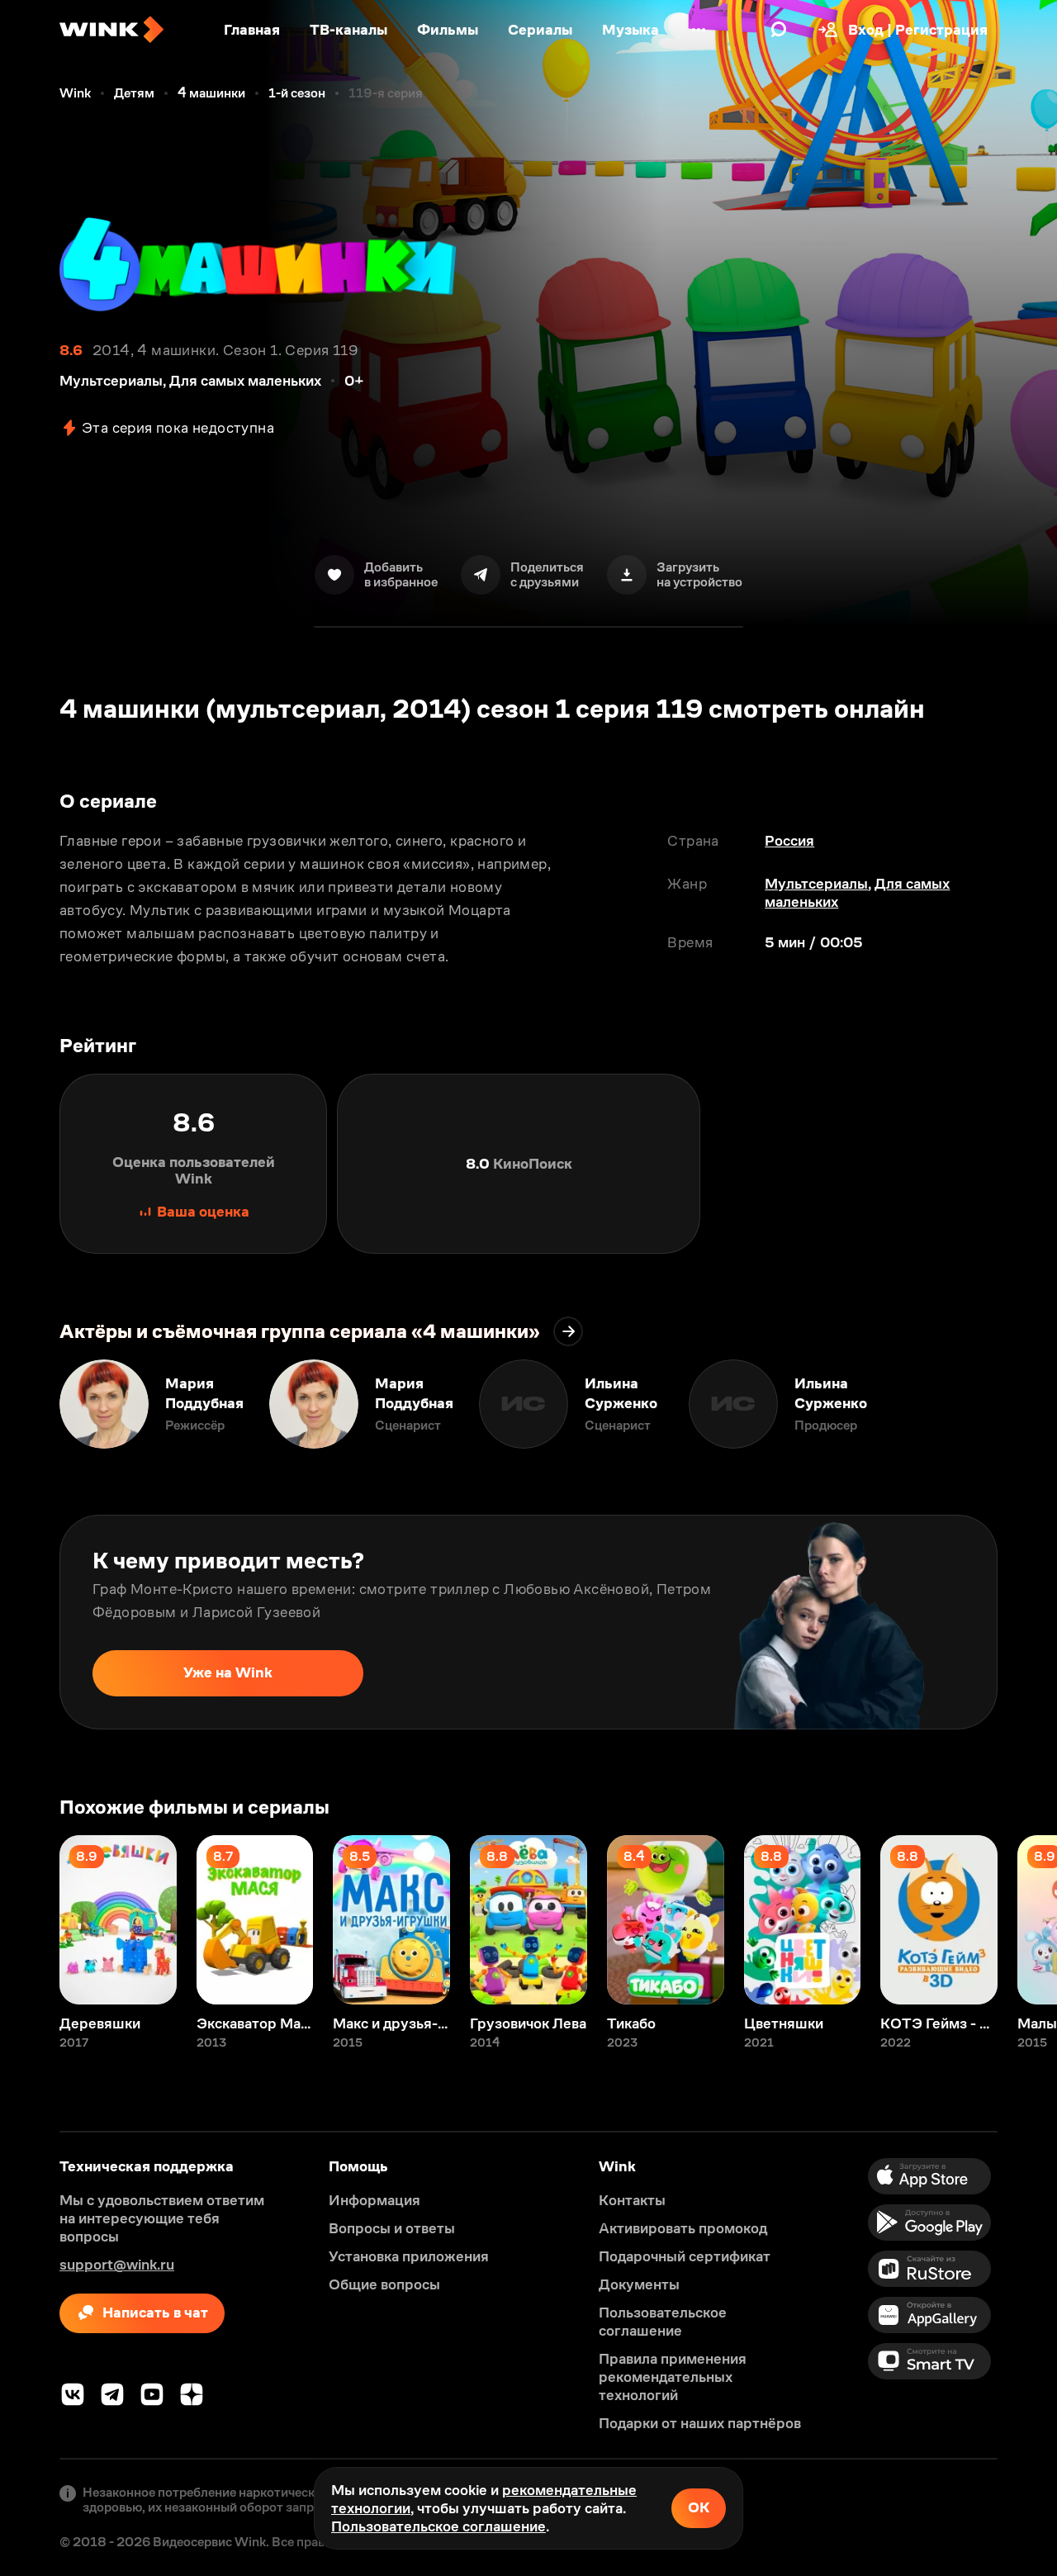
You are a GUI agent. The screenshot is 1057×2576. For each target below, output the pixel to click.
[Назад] (30, 1404)
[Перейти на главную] (111, 30)
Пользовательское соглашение (438, 2526)
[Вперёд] (1027, 1404)
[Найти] (779, 30)
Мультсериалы (816, 884)
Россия (789, 841)
